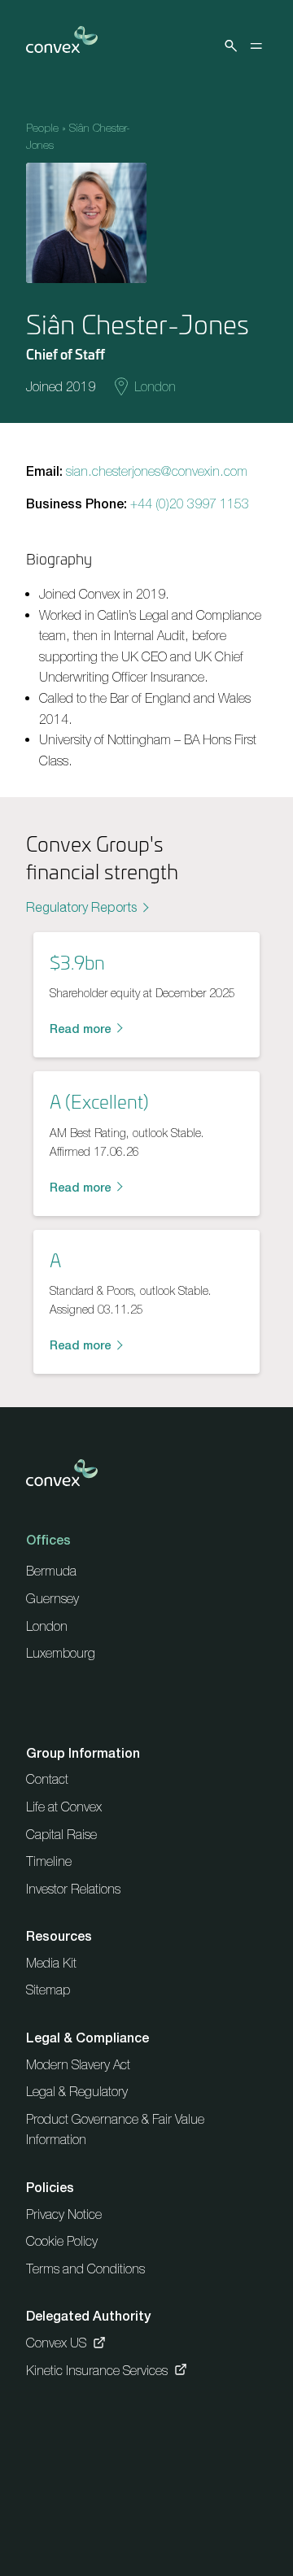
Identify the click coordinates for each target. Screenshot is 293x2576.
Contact (47, 1779)
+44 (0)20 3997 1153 (190, 503)
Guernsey (52, 1598)
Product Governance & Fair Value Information (115, 2129)
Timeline (49, 1861)
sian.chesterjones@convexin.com (157, 471)
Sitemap (48, 1990)
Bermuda (51, 1571)
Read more (80, 1029)
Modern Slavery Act (78, 2064)
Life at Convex (64, 1807)
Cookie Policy (62, 2241)
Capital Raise (61, 1834)
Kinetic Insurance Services (97, 2370)
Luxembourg (61, 1653)
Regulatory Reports (81, 907)
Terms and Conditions (85, 2269)
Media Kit (51, 1963)
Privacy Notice (64, 2214)
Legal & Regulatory (77, 2091)
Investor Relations (73, 1889)
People (42, 128)
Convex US (56, 2343)
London (155, 386)
